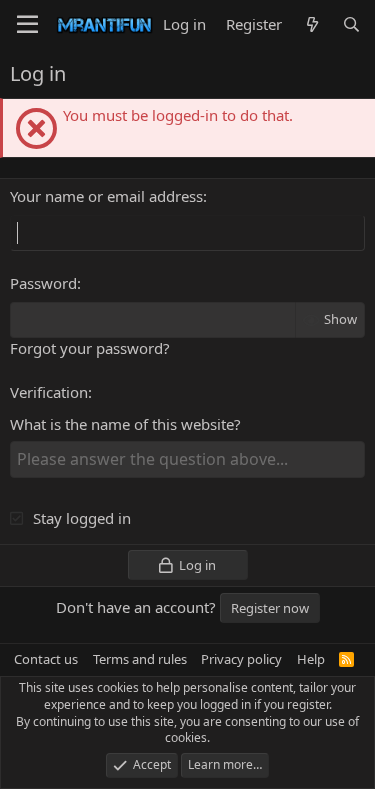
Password (43, 283)
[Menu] (27, 25)
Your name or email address (106, 196)
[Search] (351, 24)
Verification (49, 392)
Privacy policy (241, 659)
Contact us (46, 659)
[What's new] (311, 24)
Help (311, 659)
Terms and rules (140, 659)
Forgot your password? (90, 348)
